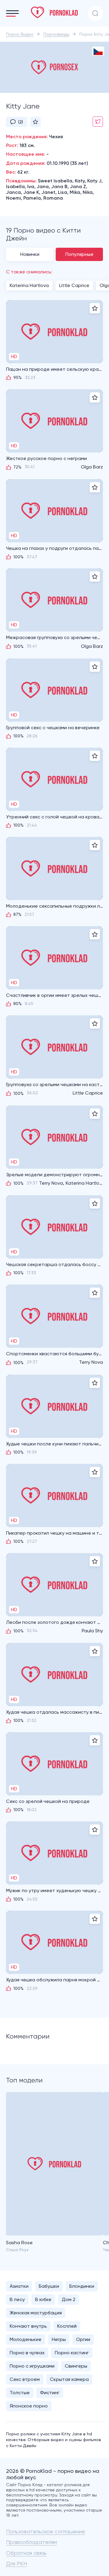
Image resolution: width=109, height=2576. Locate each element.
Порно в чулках (27, 2353)
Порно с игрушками (32, 2366)
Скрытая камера (69, 2379)
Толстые (20, 2393)
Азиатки (19, 2286)
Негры (59, 2339)
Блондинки (82, 2286)
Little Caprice (74, 285)
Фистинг (50, 2393)
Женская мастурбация (36, 2313)
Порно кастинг (72, 2353)
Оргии (83, 2339)
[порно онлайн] (54, 12)
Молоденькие (26, 2339)
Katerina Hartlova (29, 285)
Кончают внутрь (28, 2326)
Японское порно (29, 2406)
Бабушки (49, 2286)
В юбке (43, 2299)
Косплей (67, 2326)
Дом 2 (69, 2299)
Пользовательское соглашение (46, 2531)
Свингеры (76, 2366)
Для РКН (17, 2563)
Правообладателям (31, 2542)
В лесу (17, 2299)
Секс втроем (25, 2379)
